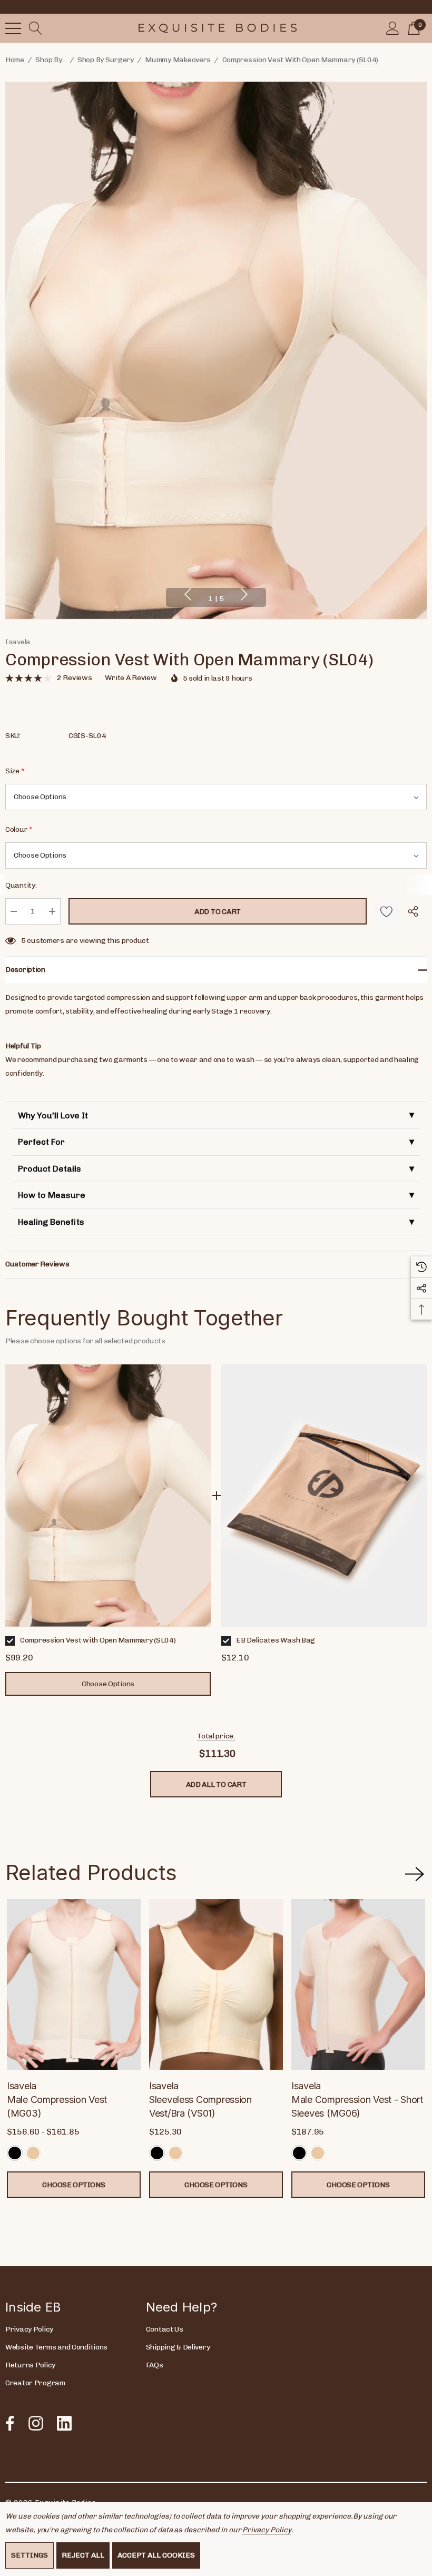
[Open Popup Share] (413, 911)
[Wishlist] (387, 911)
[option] (108, 1530)
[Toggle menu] (13, 28)
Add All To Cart (216, 1784)
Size (15, 771)
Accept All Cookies (156, 2555)
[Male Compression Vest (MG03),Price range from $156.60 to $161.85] (74, 1984)
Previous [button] (188, 594)
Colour (19, 829)
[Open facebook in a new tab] (7, 2423)
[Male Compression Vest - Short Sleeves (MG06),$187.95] (358, 1984)
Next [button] (244, 594)
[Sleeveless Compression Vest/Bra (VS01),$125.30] (216, 1984)
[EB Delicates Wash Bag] (324, 1496)
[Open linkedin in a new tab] (64, 2423)
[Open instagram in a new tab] (35, 2423)
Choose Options (73, 2185)
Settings (30, 2555)
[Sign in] (393, 28)
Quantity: (21, 885)
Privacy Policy (267, 2530)
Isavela (18, 642)
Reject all (83, 2555)
